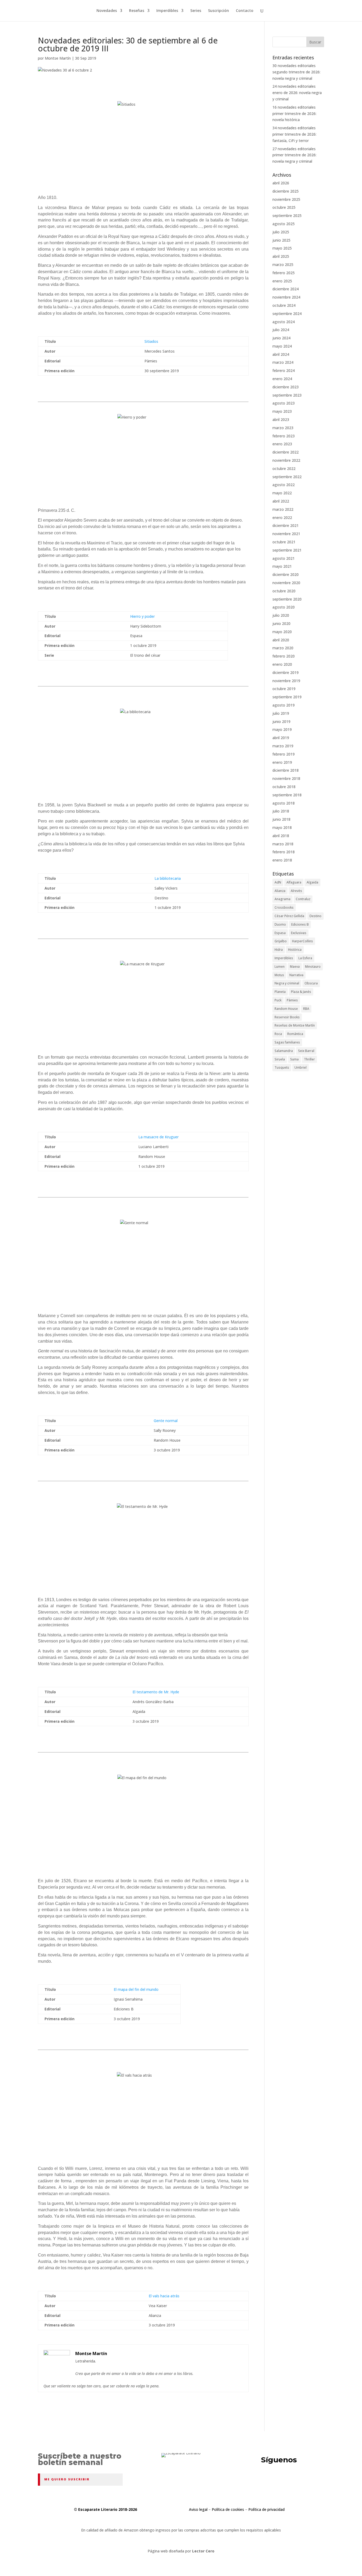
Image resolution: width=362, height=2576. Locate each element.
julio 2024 (281, 330)
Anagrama (282, 899)
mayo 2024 (282, 346)
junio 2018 (281, 819)
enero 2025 (282, 281)
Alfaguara (294, 882)
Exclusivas (299, 933)
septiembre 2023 (287, 395)
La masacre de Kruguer (158, 1137)
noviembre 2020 (286, 583)
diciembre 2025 (286, 191)
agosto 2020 (284, 607)
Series (196, 11)
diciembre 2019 (286, 672)
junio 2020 (281, 623)
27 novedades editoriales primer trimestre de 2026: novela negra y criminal (294, 155)
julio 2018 (281, 811)
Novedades (107, 11)
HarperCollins (303, 941)
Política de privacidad (266, 2509)
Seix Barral (306, 1051)
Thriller (309, 1059)
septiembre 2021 (287, 550)
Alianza (280, 891)
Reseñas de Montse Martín (295, 1025)
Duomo (280, 924)
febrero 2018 (284, 852)
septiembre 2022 (287, 477)
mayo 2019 (282, 729)
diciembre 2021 (286, 525)
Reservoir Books (287, 1017)
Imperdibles (167, 11)
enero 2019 (282, 762)
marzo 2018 (283, 844)
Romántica (295, 1034)
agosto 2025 (284, 224)
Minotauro (313, 967)
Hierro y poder (142, 616)
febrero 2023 (284, 436)
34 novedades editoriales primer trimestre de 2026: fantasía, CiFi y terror (294, 134)
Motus (279, 975)
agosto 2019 (284, 705)
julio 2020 (281, 615)
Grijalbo (281, 941)
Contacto (245, 11)
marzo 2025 (283, 265)
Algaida (312, 882)
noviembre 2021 (286, 534)
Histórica (295, 950)
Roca (278, 1034)
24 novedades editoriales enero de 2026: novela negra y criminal (297, 93)
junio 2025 (281, 240)
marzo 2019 (283, 746)
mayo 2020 (282, 632)
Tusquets (282, 1067)
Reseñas (137, 11)
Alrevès (296, 891)
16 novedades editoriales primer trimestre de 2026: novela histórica (294, 114)
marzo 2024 (283, 362)
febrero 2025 (284, 273)
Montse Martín (58, 58)
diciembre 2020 (286, 574)
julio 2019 (281, 713)
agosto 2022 (284, 485)
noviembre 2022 (286, 460)
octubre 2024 (284, 305)
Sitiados (151, 341)
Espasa (280, 933)
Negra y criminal (287, 983)
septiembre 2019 (287, 697)
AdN (278, 882)
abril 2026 (281, 183)
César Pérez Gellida (289, 916)
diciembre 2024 (286, 289)
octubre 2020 (284, 591)
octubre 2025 (284, 207)
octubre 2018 (284, 787)
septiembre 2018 (287, 795)
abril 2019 (281, 738)
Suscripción (218, 11)
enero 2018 (282, 860)
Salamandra (284, 1051)
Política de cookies (228, 2509)
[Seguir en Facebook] (282, 2481)
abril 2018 (281, 836)
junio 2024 (281, 338)
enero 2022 (282, 518)
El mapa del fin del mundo (136, 1989)
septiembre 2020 (287, 599)
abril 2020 (281, 640)
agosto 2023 (284, 403)
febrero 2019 (284, 754)
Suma (294, 1059)
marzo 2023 (283, 428)
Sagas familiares (287, 1042)
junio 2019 (281, 721)
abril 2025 (281, 256)
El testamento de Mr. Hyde (156, 1692)
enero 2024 (282, 379)
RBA (306, 1009)
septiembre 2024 (287, 314)
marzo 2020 (283, 648)
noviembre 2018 (286, 778)
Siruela (280, 1059)
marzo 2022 (283, 509)
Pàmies (292, 1000)
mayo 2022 (282, 493)
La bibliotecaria (168, 878)
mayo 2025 (282, 248)
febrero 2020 (284, 656)
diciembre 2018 (286, 770)
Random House (286, 1009)
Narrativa (296, 975)
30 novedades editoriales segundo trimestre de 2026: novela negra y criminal (296, 72)
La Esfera (305, 958)
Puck (278, 1000)
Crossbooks (284, 907)
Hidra (279, 950)
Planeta (280, 992)
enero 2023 (282, 444)
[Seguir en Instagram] (302, 2481)
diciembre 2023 (286, 387)
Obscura (311, 983)
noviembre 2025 (286, 199)
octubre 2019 (284, 689)
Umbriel (301, 1067)
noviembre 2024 (286, 297)
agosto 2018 (284, 803)
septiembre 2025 (287, 216)
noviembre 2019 (286, 681)
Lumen (280, 967)
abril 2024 (281, 354)
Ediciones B (300, 924)
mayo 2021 (282, 566)
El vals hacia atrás (164, 2296)
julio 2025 (281, 232)
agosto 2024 (284, 322)
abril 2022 (281, 501)
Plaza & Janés (301, 992)
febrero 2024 (284, 370)
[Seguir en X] (262, 2481)
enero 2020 (282, 664)
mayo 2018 (282, 827)
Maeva (295, 967)
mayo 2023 (282, 411)
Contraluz (303, 899)
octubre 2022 (284, 468)
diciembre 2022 (286, 452)
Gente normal (166, 1421)
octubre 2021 (284, 542)
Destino (315, 916)
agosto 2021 (284, 558)
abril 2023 (281, 419)
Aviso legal (198, 2509)
